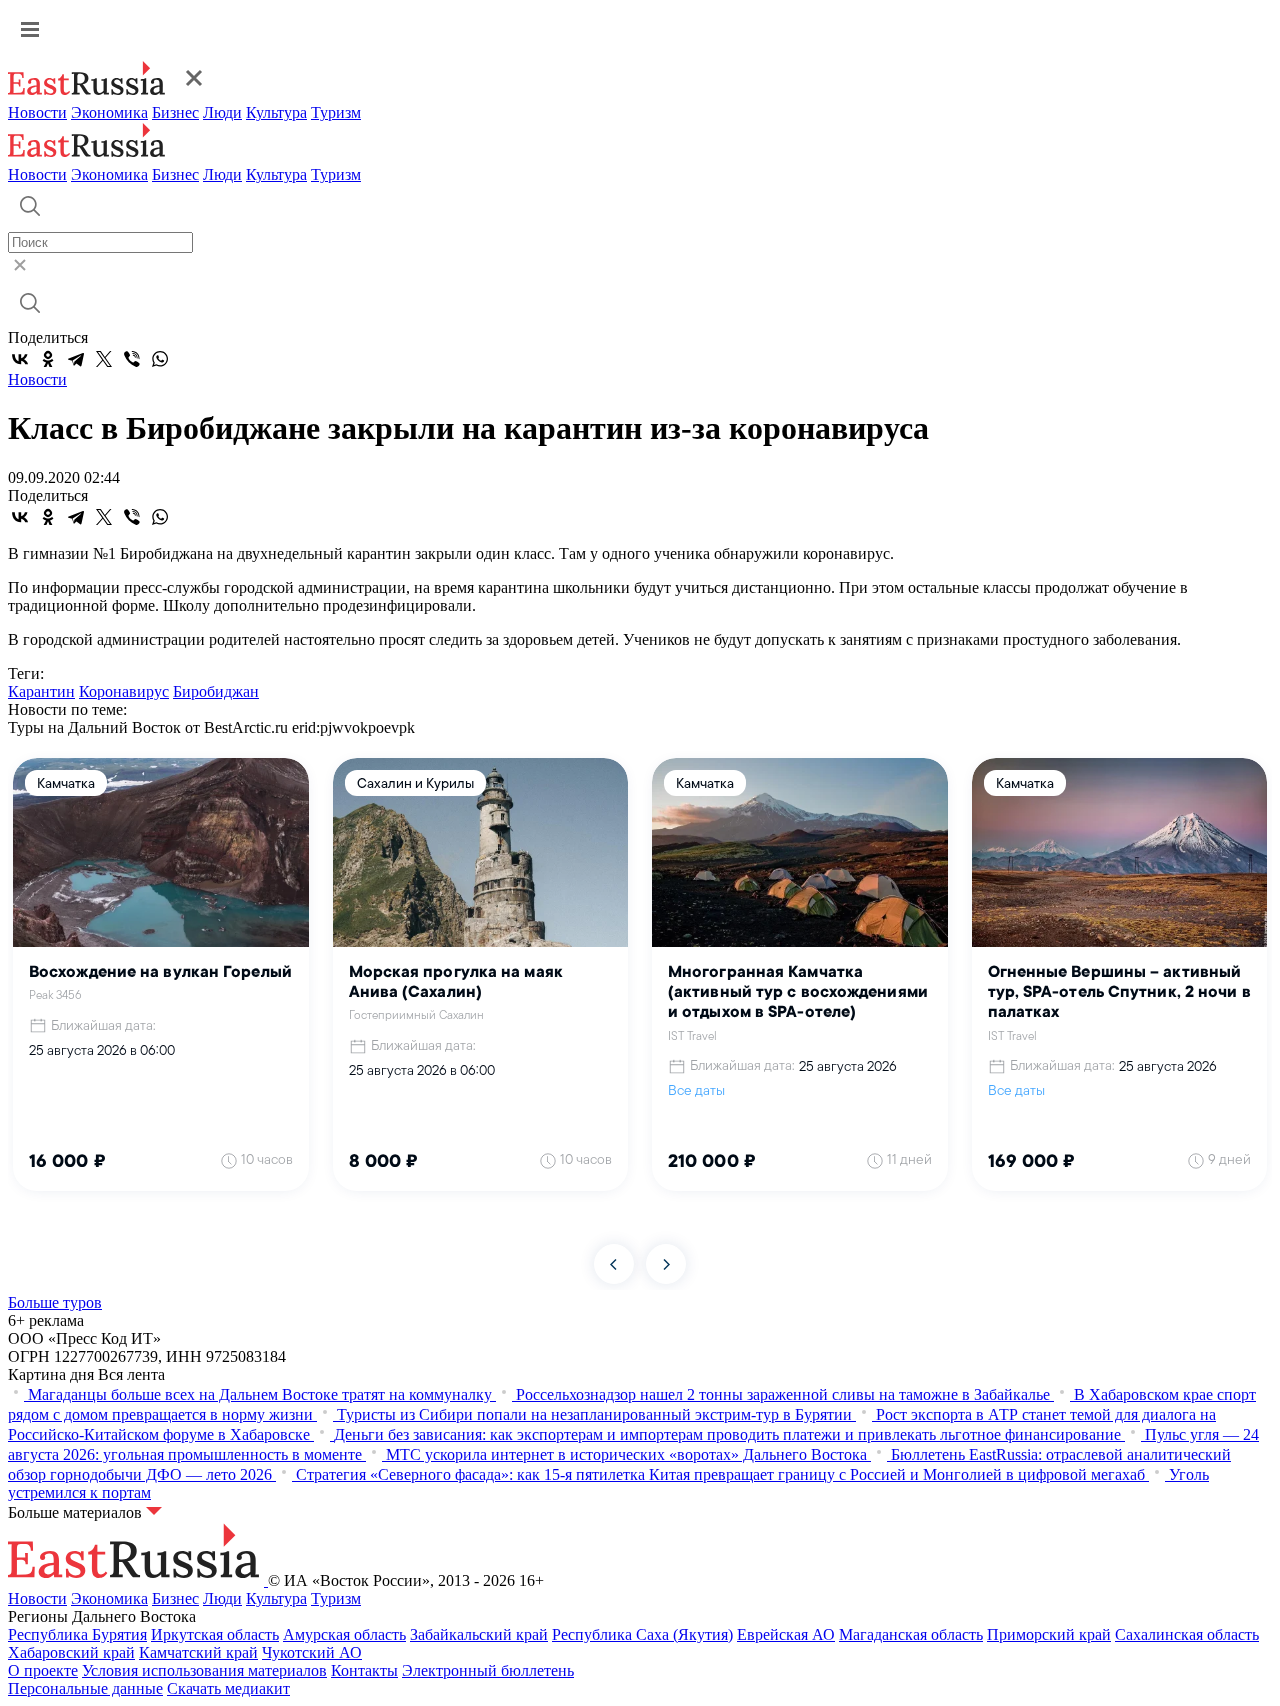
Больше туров (55, 1302)
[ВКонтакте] (20, 359)
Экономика (109, 112)
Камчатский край (198, 1652)
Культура (276, 112)
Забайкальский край (479, 1634)
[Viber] (132, 359)
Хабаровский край (71, 1652)
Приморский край (1049, 1634)
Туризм (336, 112)
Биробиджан (216, 691)
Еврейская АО (786, 1634)
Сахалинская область (1187, 1634)
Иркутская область (215, 1634)
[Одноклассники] (48, 359)
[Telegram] (76, 359)
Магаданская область (911, 1634)
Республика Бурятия (77, 1634)
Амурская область (344, 1634)
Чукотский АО (312, 1652)
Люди (222, 112)
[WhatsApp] (160, 359)
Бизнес (175, 112)
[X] (104, 359)
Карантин (41, 691)
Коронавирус (124, 691)
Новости (37, 112)
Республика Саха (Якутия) (642, 1634)
